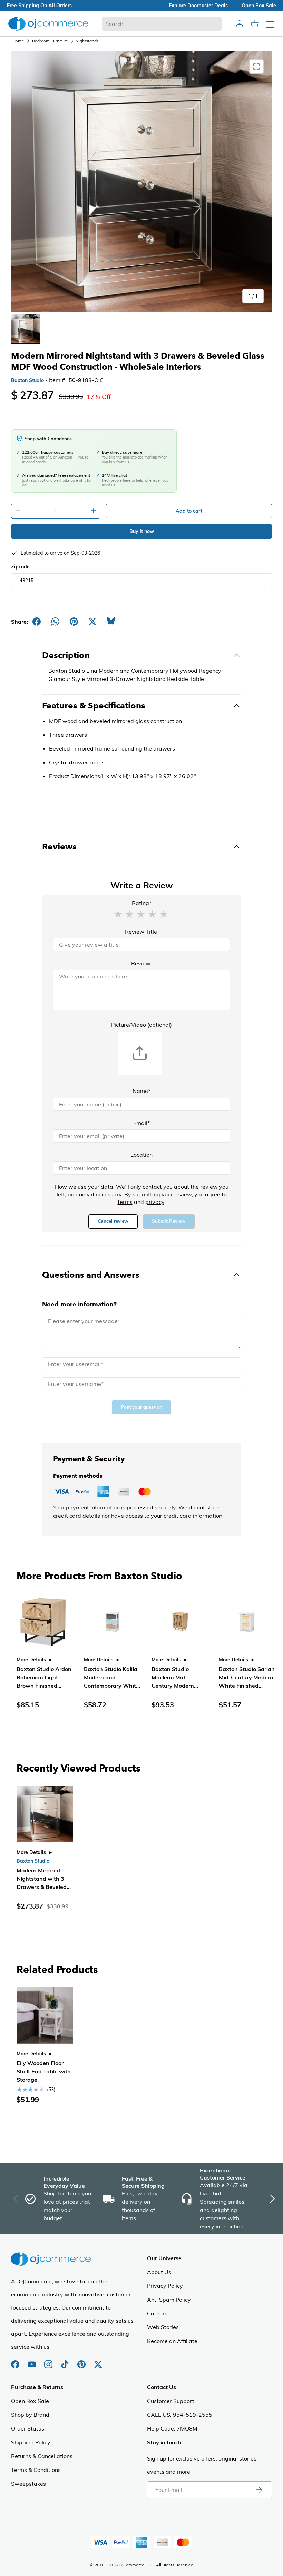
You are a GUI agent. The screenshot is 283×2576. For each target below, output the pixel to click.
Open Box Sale (30, 2401)
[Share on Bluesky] (111, 622)
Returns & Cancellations (42, 2456)
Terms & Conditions (36, 2470)
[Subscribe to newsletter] (259, 2490)
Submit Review (169, 1221)
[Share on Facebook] (37, 622)
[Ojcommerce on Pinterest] (82, 2361)
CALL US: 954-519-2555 (180, 2415)
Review (141, 963)
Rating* (142, 903)
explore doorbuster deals (198, 6)
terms (125, 1202)
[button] (118, 914)
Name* (141, 1091)
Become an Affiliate (172, 2341)
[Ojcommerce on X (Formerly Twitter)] (98, 2361)
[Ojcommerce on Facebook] (16, 2361)
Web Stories (163, 2327)
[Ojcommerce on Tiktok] (66, 2361)
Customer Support (171, 2401)
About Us (159, 2272)
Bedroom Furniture (50, 41)
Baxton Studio (27, 380)
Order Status (28, 2428)
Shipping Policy (31, 2442)
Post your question (141, 1407)
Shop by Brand (30, 2415)
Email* (141, 1123)
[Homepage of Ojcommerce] (48, 24)
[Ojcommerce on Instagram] (49, 2361)
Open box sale (259, 6)
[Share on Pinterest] (74, 622)
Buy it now (142, 531)
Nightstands (87, 41)
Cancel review (113, 1221)
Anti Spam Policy (169, 2300)
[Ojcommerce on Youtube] (32, 2361)
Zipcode (20, 567)
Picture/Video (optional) (141, 1025)
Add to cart (189, 511)
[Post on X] (92, 622)
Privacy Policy (165, 2286)
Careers (157, 2313)
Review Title (141, 932)
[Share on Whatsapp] (55, 622)
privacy (155, 1202)
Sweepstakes (28, 2484)
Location (141, 1155)
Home (18, 41)
